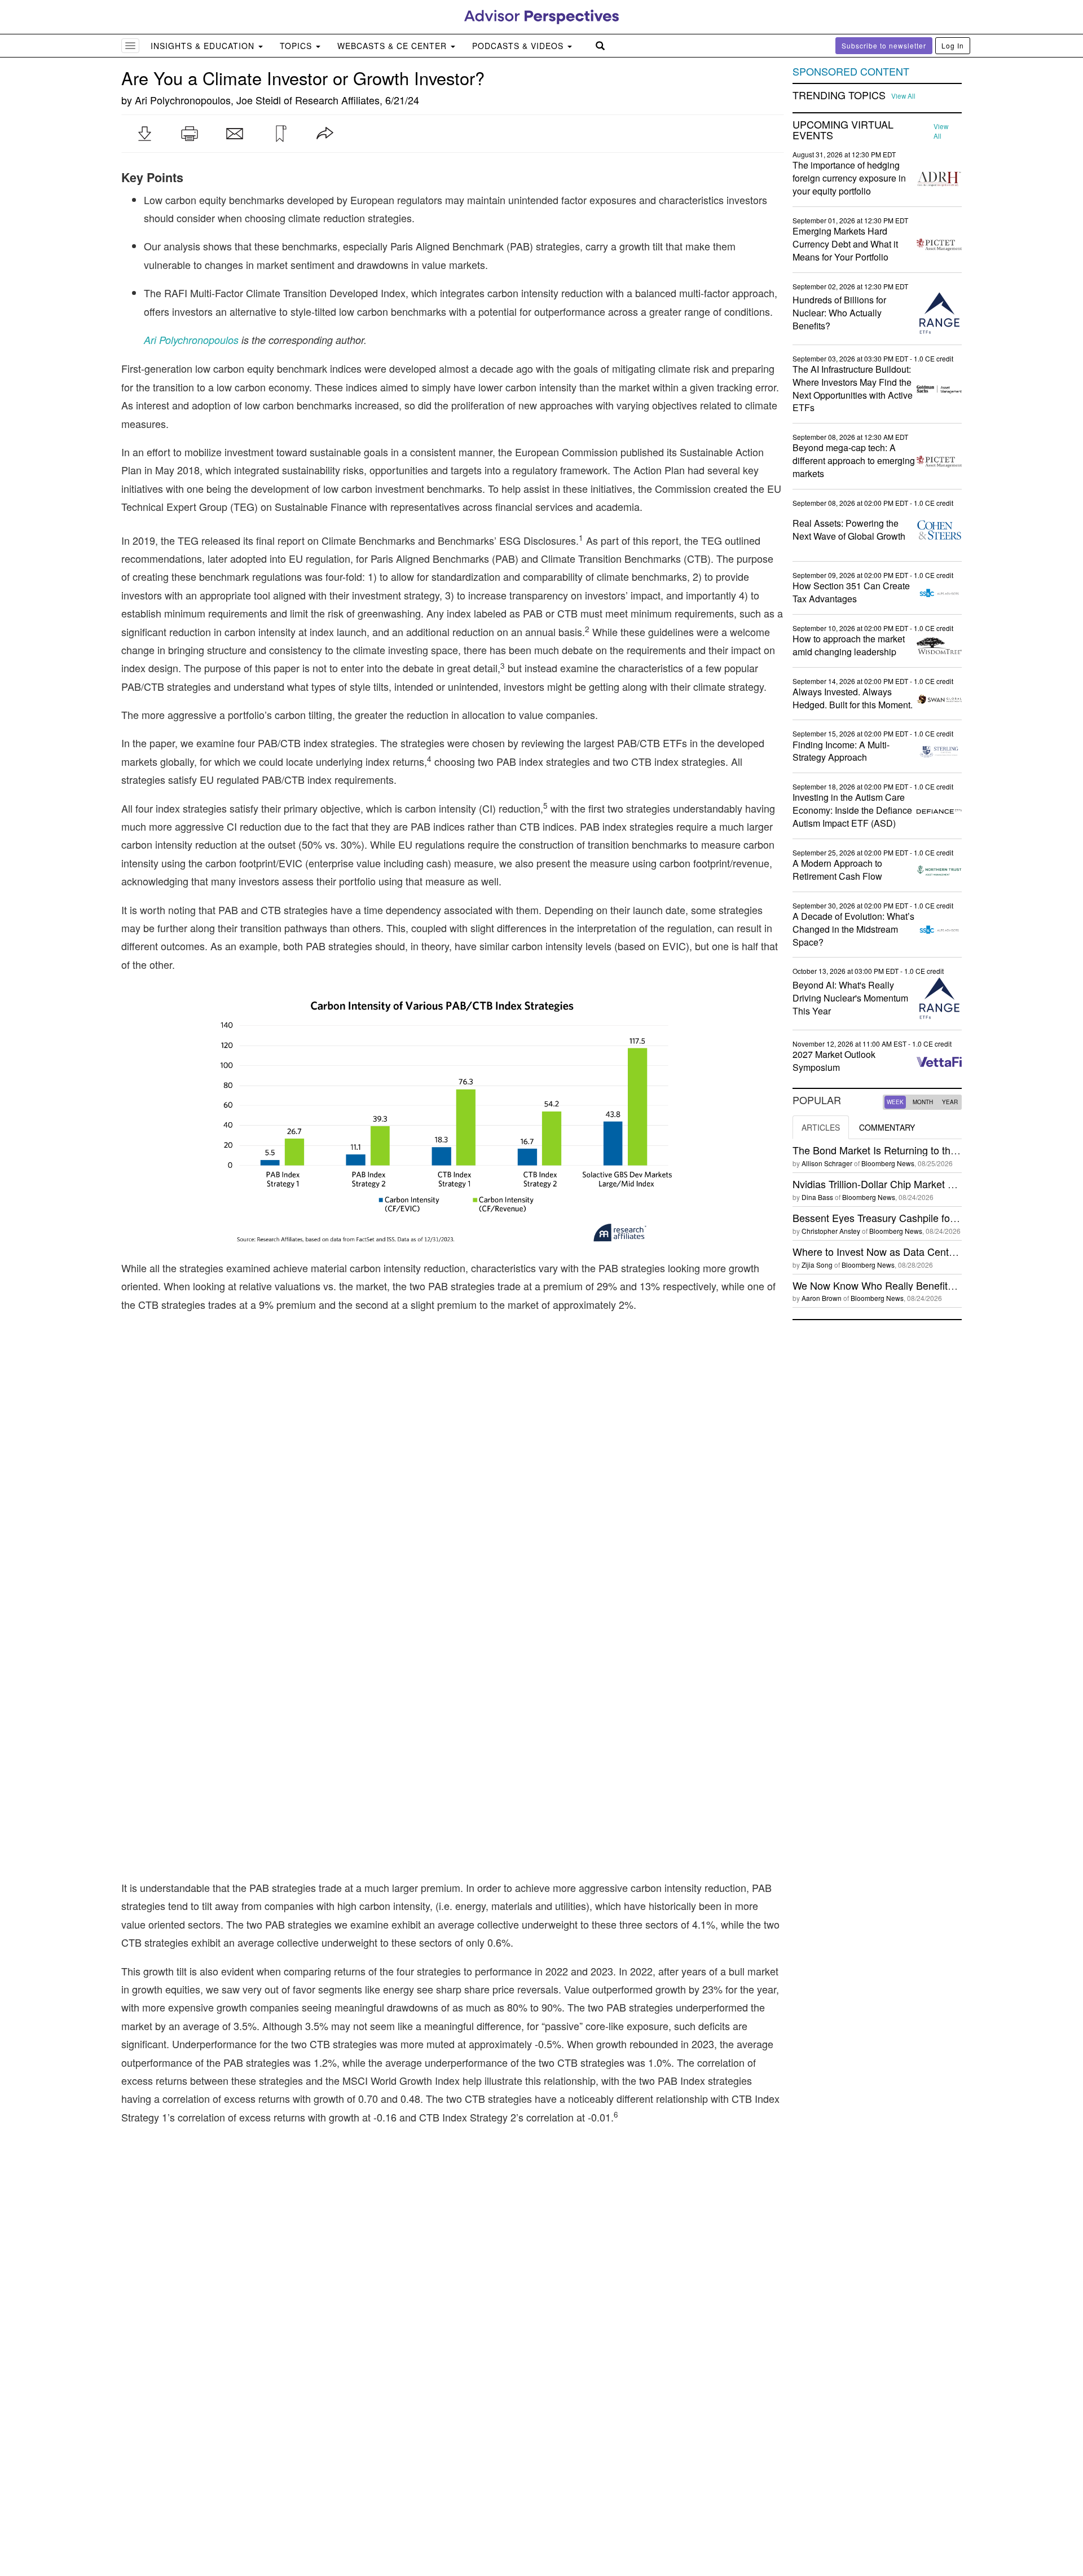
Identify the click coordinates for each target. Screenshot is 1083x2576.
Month (923, 1102)
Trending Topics (839, 95)
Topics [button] (297, 46)
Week (895, 1102)
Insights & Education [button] (204, 46)
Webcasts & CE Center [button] (393, 46)
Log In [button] (953, 45)
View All (903, 96)
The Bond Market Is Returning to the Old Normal (901, 1150)
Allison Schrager (827, 1163)
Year (950, 1102)
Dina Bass (817, 1197)
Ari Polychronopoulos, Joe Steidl (208, 100)
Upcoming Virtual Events (843, 130)
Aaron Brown (822, 1298)
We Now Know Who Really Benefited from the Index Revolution (935, 1285)
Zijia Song (817, 1265)
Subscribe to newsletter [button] (884, 45)
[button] (144, 134)
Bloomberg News (888, 1163)
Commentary (887, 1127)
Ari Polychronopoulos (191, 340)
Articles (821, 1127)
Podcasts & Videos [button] (519, 46)
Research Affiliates (337, 100)
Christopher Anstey (831, 1231)
